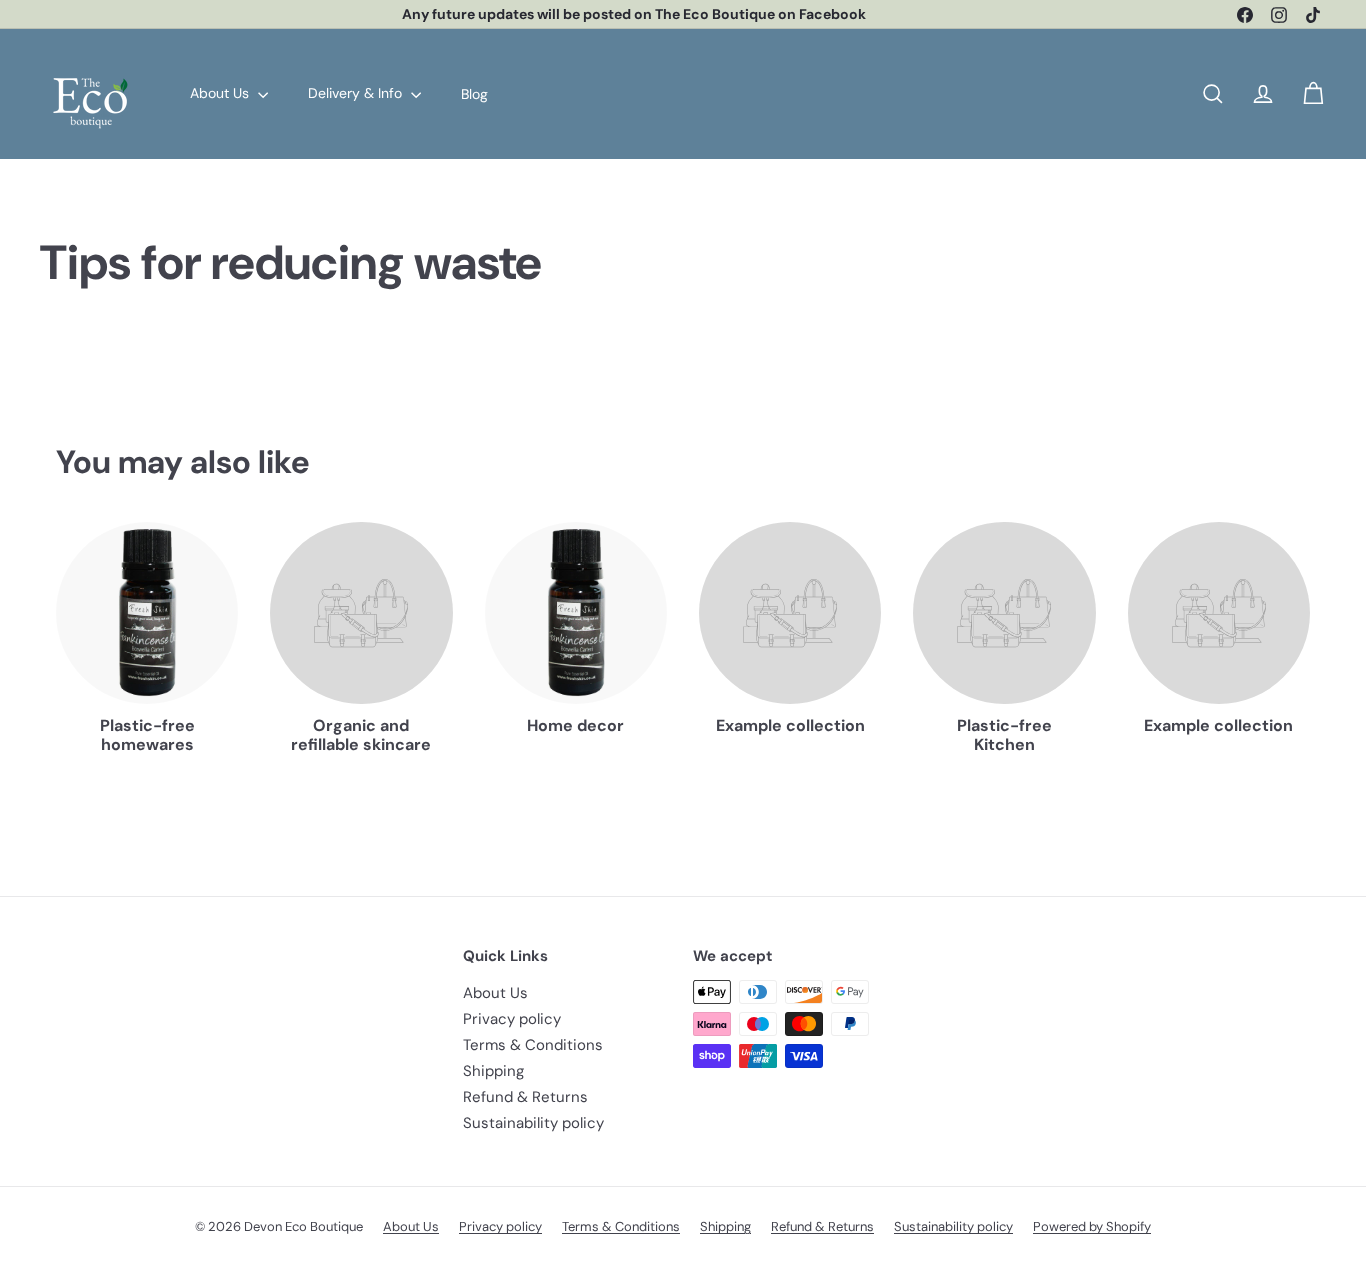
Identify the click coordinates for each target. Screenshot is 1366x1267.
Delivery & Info (357, 93)
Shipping (493, 1071)
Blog (474, 93)
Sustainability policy (533, 1123)
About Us (221, 93)
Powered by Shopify (1092, 1226)
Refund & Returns (525, 1097)
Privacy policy (512, 1019)
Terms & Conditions (533, 1045)
